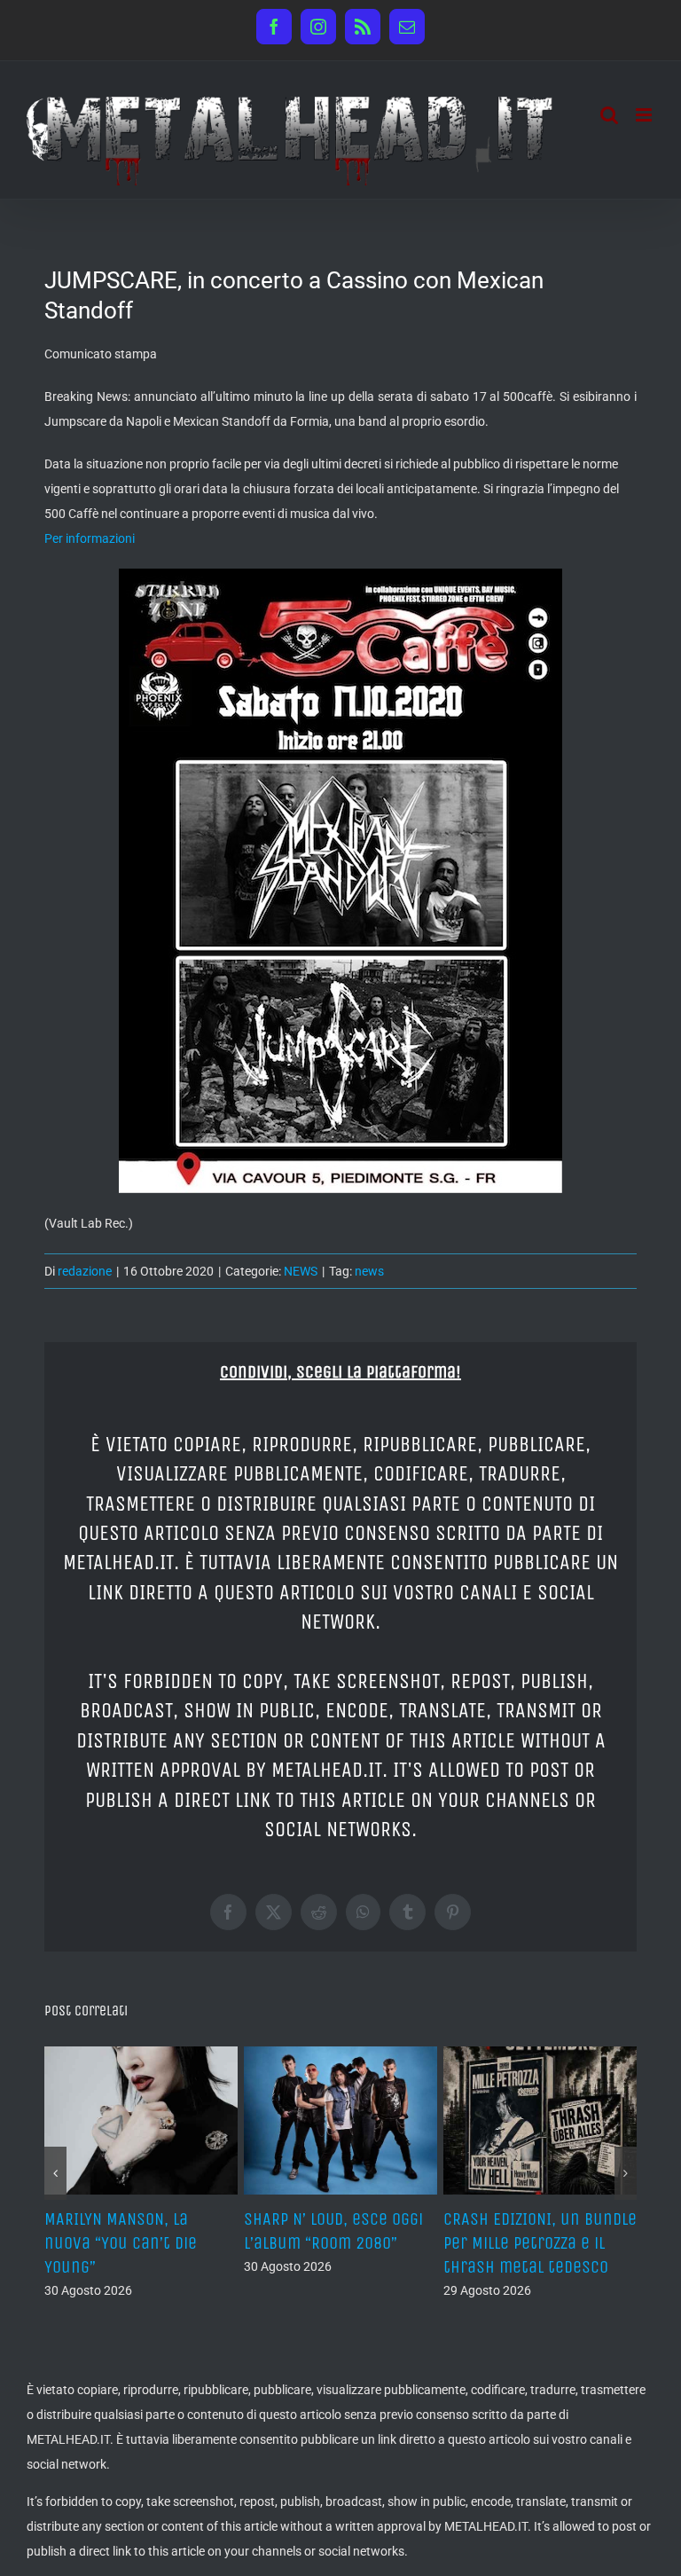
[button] (55, 2173)
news (369, 1271)
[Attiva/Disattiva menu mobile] (645, 115)
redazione (85, 1271)
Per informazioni (90, 538)
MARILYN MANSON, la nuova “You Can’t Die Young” (121, 2243)
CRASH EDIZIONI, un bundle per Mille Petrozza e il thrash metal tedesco (540, 2243)
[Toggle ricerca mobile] (609, 115)
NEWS (301, 1271)
